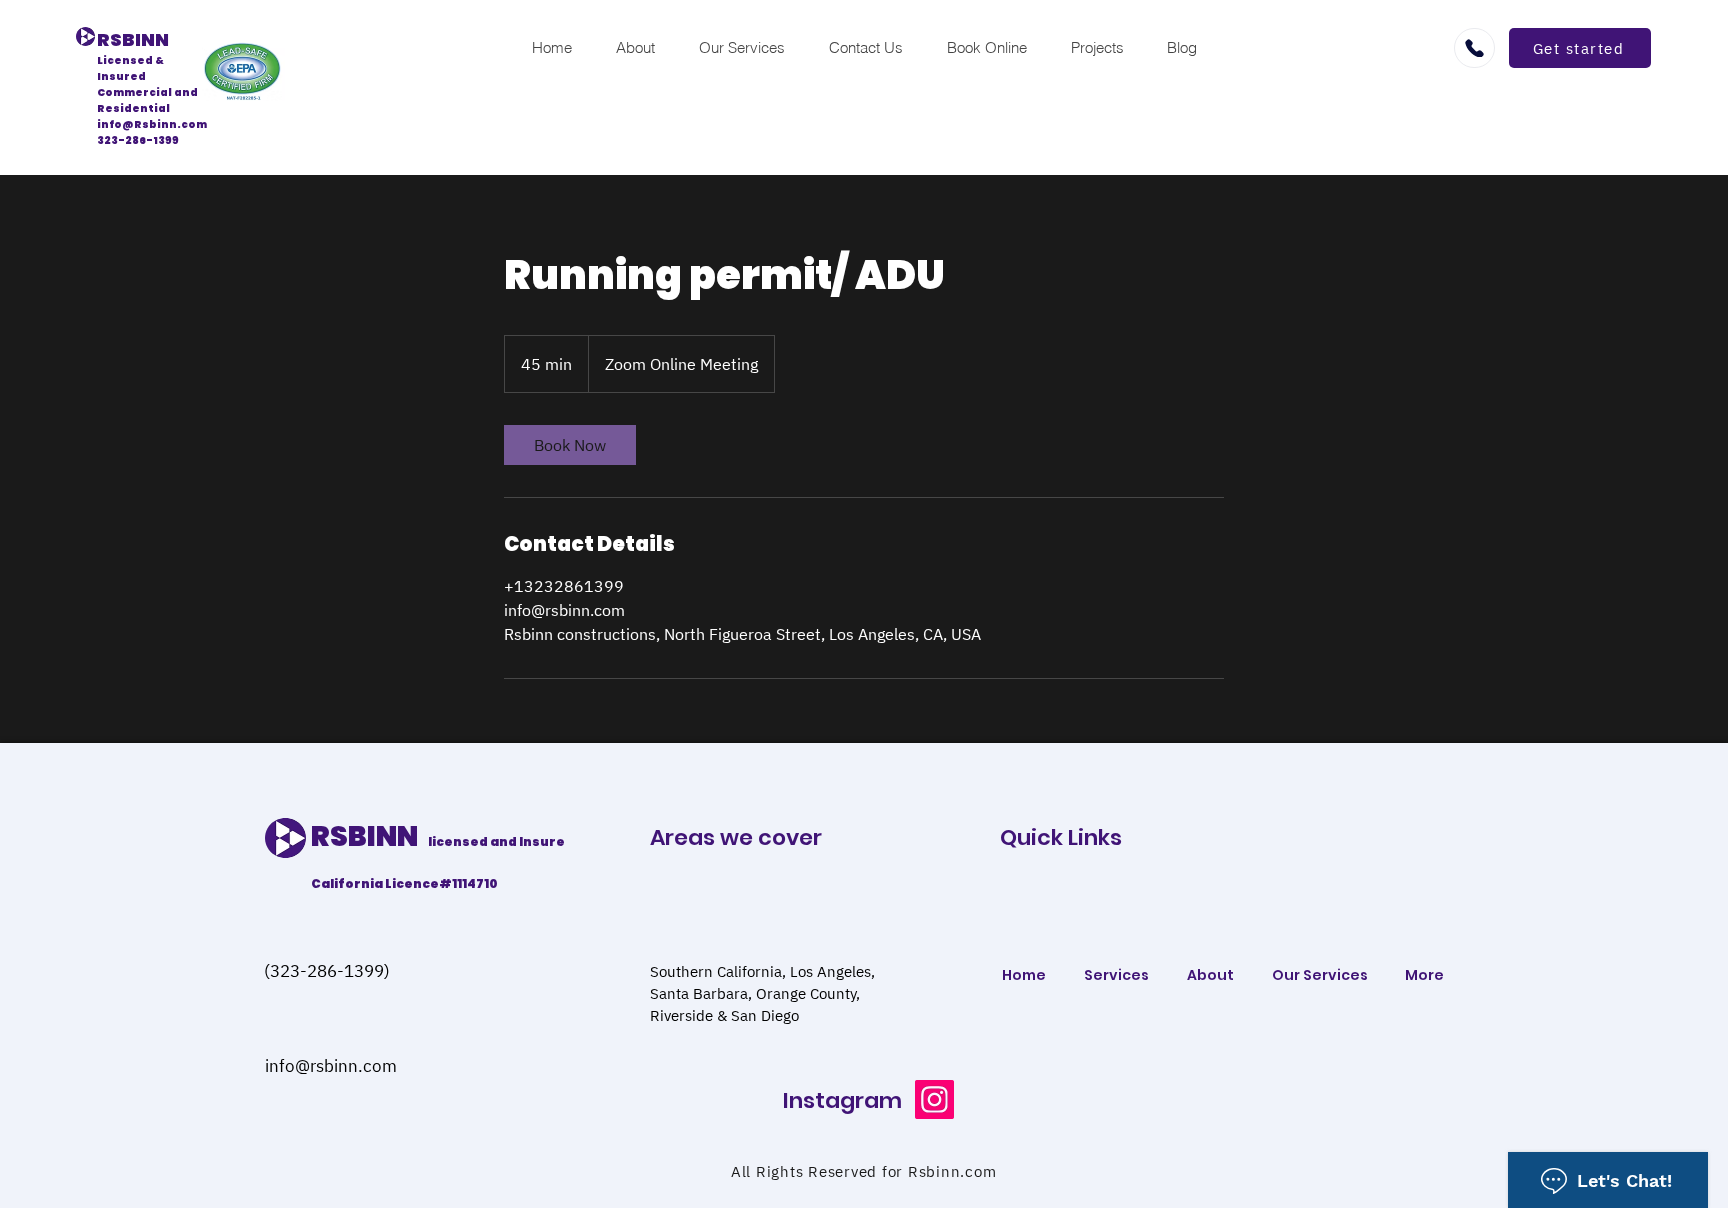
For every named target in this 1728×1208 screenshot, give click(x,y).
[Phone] (1474, 48)
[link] (570, 445)
